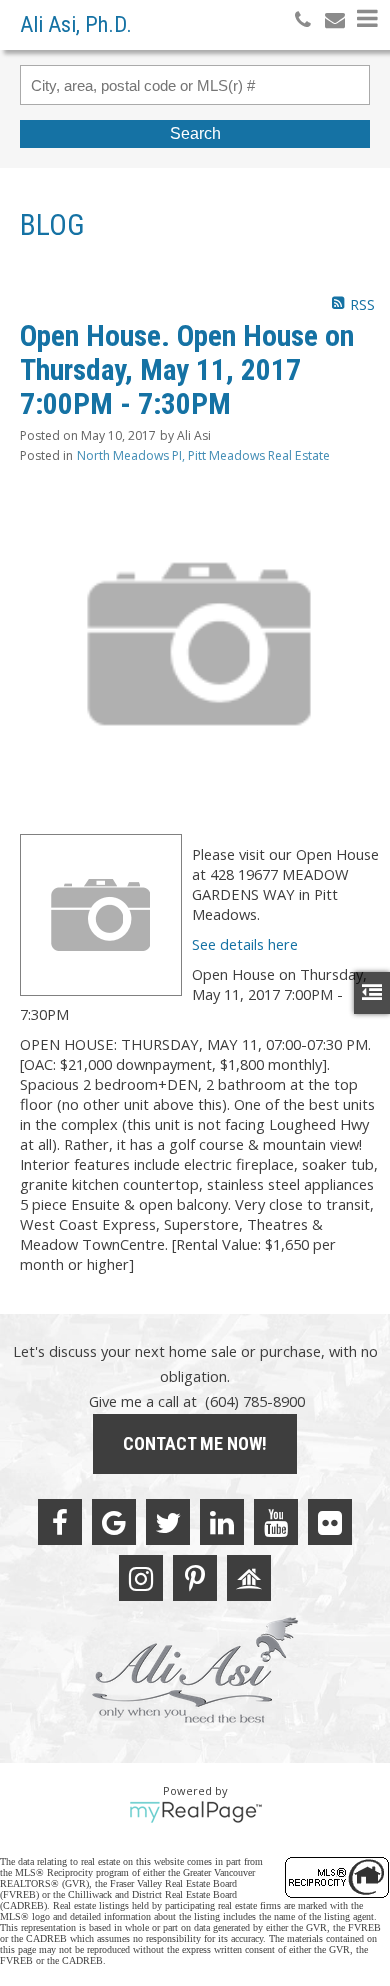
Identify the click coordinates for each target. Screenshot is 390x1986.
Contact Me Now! (195, 1443)
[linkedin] (222, 1522)
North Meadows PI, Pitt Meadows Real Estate (203, 455)
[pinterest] (195, 1578)
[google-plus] (114, 1522)
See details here (245, 944)
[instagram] (141, 1578)
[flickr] (330, 1522)
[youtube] (276, 1522)
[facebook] (60, 1522)
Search (195, 133)
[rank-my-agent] (249, 1578)
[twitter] (168, 1522)
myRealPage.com (195, 1812)
